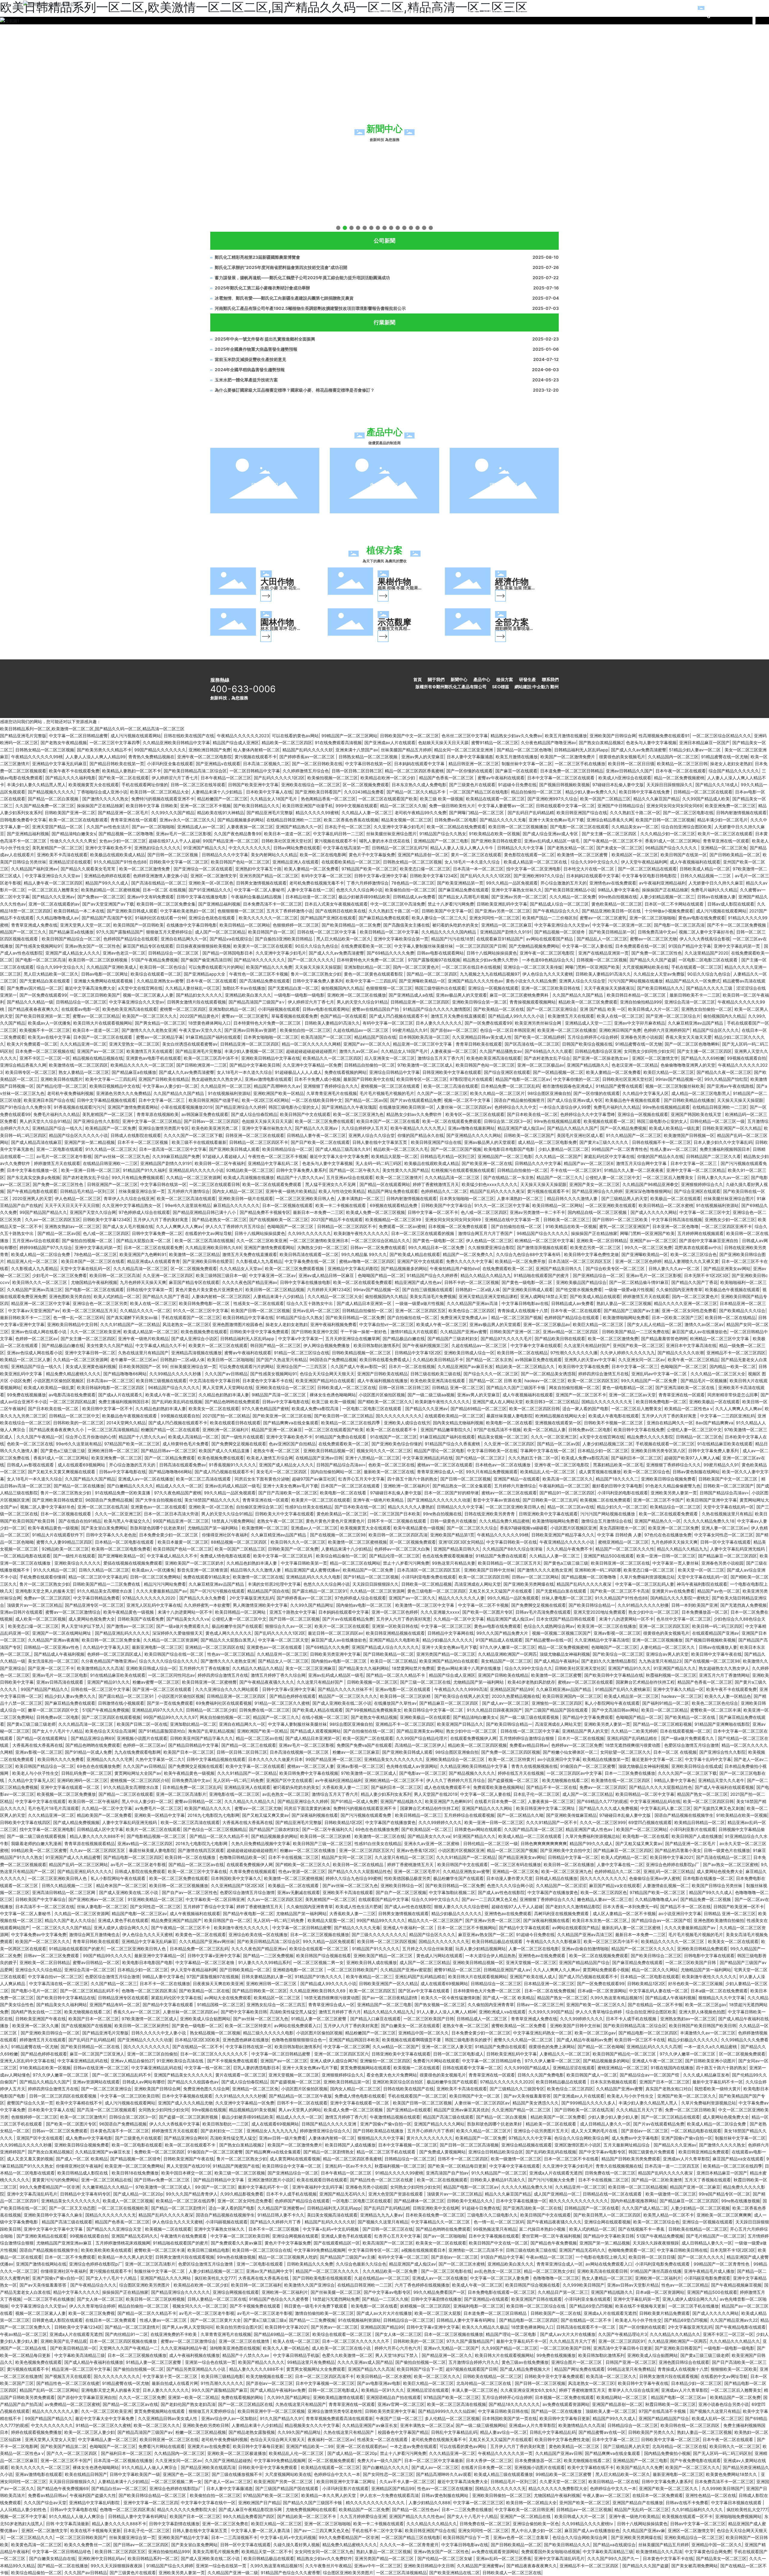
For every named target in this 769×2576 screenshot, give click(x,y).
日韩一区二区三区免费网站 (155, 1577)
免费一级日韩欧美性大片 (452, 806)
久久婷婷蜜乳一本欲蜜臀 (207, 1605)
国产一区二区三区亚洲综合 (552, 1009)
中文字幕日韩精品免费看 (96, 1598)
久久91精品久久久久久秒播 (643, 1605)
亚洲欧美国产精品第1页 (452, 1535)
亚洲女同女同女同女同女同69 (674, 806)
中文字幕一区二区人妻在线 (587, 946)
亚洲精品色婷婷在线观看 (107, 876)
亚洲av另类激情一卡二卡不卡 (537, 1212)
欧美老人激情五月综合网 (270, 1458)
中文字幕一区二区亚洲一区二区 (622, 925)
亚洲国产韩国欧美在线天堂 (697, 1114)
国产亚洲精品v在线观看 (218, 764)
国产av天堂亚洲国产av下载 (108, 904)
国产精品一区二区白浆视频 (54, 799)
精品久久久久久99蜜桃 (317, 813)
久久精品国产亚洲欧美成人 (112, 967)
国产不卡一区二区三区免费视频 (737, 925)
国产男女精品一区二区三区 (160, 1023)
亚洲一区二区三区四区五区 (421, 1311)
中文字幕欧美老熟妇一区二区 (187, 911)
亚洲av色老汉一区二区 (124, 953)
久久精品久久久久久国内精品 (449, 932)
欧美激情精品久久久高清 (100, 1668)
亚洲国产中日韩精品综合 (621, 806)
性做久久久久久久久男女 (73, 841)
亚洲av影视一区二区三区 (617, 1633)
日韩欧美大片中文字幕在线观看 (284, 1514)
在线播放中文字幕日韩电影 (192, 925)
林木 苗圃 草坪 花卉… (280, 628)
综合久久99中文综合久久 (594, 862)
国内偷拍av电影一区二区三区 (364, 1605)
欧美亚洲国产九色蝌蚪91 (143, 1254)
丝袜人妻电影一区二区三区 (567, 1598)
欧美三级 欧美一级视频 (442, 799)
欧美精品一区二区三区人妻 (25, 1360)
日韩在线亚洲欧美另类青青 (490, 1514)
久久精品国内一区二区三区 (673, 757)
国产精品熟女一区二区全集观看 (462, 1486)
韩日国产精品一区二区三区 (275, 1345)
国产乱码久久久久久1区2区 (279, 778)
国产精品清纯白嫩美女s (74, 834)
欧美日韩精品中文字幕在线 (248, 1317)
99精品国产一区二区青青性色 (619, 1149)
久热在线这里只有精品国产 (143, 1353)
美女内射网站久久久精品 (274, 855)
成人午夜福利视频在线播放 (382, 1381)
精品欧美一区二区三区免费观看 (588, 1002)
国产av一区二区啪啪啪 (153, 827)
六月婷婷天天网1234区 (329, 1290)
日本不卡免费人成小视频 (318, 1079)
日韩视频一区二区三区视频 (602, 960)
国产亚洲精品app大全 (205, 974)
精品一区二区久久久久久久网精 (311, 1044)
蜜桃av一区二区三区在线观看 (445, 1465)
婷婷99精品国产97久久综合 (46, 1247)
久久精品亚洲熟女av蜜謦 (160, 981)
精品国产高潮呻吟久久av (277, 1086)
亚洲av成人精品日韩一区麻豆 (327, 1275)
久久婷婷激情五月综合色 (306, 771)
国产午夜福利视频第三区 (426, 1345)
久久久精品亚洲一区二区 (83, 1044)
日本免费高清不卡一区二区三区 (272, 904)
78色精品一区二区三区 (413, 883)
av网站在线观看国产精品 (550, 939)
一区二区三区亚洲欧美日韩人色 (305, 1198)
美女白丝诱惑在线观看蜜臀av (190, 1044)
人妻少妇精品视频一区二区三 (667, 897)
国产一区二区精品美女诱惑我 (548, 1374)
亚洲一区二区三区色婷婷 (638, 1261)
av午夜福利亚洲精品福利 (662, 883)
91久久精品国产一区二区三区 (634, 1135)
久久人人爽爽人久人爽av (179, 1226)
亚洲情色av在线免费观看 (613, 883)
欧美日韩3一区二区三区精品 (552, 1402)
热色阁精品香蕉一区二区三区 (328, 799)
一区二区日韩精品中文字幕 (255, 771)
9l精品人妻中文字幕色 (619, 890)
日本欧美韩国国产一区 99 (143, 1366)
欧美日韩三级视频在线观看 (161, 1381)
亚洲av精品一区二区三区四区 (571, 1332)
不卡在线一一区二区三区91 (576, 1170)
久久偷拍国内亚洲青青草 (679, 1290)
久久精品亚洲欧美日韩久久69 (213, 1247)
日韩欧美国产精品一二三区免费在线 (636, 1332)
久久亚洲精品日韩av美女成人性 (482, 1037)
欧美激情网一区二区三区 (265, 1528)
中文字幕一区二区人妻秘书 (259, 890)
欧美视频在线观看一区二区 (609, 1121)
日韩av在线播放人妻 (716, 897)
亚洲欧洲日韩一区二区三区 (113, 1451)
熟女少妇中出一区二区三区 (654, 1612)
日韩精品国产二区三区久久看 (713, 1156)
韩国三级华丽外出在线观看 (440, 988)
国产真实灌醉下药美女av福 (132, 1317)
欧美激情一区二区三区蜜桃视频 (357, 1542)
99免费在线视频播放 (26, 1395)
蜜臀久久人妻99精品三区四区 (64, 1542)
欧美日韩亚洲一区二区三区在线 (620, 1563)
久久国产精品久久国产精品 (578, 995)
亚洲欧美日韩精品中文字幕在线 (271, 1058)
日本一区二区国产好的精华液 (451, 1493)
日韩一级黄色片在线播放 (453, 1521)
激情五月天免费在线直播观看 (458, 1016)
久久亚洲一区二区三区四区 (168, 1275)
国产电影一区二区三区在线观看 (579, 827)
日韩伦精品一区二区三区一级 (717, 1121)
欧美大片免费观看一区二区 (32, 1044)
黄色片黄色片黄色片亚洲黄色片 (335, 1521)
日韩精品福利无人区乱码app (581, 750)
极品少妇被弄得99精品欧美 (364, 897)
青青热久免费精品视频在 (151, 757)
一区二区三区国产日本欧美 (395, 1514)
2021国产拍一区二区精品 (226, 1416)
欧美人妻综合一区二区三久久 (439, 918)
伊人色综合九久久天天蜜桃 (548, 974)
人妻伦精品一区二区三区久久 (668, 1647)
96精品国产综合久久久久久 (672, 848)
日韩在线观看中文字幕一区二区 (565, 806)
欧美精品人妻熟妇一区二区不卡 (132, 771)
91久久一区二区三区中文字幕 (502, 1205)
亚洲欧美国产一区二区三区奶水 (194, 1563)
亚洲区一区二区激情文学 (214, 876)
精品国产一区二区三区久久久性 (625, 1549)
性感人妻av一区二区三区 (673, 1149)
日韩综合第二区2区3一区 (508, 1121)
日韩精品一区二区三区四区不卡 (259, 1142)
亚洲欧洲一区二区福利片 (226, 1430)
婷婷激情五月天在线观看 (57, 1163)
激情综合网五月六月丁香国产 (486, 1233)
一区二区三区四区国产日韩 (481, 946)
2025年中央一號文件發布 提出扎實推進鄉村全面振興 (265, 339)
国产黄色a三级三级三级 (63, 1451)
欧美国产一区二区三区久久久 (150, 1016)
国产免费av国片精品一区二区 (35, 988)
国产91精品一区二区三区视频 (371, 1577)
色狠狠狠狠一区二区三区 (241, 911)
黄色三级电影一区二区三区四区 (437, 1591)
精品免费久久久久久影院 (650, 1437)
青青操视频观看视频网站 (533, 1002)
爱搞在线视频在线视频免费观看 (133, 1563)
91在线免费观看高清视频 (338, 743)
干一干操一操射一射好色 (364, 1332)
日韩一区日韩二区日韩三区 (357, 771)
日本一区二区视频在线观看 (287, 1205)
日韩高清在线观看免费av (183, 1465)
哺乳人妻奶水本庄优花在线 (385, 841)
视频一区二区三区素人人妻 (148, 995)
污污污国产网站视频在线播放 (635, 981)
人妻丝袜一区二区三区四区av (464, 1107)
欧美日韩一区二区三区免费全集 (166, 904)
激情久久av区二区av (359, 1051)
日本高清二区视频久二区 (266, 764)
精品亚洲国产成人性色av (418, 1282)
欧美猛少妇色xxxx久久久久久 (490, 1184)
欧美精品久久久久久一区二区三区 (142, 1065)
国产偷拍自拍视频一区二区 (88, 1241)
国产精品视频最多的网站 (241, 820)
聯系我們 (550, 679)
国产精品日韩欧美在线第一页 (117, 764)
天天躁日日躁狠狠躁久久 (670, 785)
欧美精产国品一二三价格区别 (550, 918)
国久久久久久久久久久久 (399, 1416)
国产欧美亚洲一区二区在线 (487, 1163)
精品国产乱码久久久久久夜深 (497, 1191)
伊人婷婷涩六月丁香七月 (175, 778)
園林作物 (277, 622)
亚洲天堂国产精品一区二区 (58, 827)
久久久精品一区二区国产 (558, 1156)
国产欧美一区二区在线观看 (124, 778)
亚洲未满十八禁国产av (357, 750)
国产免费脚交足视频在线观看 (239, 1444)
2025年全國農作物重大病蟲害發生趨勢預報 (256, 349)
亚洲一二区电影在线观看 (59, 1149)
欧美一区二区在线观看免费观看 (452, 1121)
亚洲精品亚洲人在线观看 (296, 862)
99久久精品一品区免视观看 (512, 883)
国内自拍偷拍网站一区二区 (336, 1472)
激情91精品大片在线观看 (414, 1332)
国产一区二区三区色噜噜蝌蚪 (692, 1044)
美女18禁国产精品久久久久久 (212, 1500)
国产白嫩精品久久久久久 (130, 1486)
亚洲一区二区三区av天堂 (632, 1395)
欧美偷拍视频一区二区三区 (333, 778)
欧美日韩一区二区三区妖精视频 (99, 960)
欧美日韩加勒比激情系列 (377, 1345)
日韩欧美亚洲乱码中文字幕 (502, 904)
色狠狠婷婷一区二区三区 (296, 925)
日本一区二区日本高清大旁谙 (171, 1514)
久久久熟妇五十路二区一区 (635, 813)
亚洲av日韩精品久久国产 (629, 771)
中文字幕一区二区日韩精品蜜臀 (78, 736)
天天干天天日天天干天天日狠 (72, 1205)
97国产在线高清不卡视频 (497, 1430)
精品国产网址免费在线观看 (393, 1191)
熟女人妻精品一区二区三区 (84, 1072)
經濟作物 (512, 582)
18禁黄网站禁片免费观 (413, 1668)
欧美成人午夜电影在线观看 (614, 1416)
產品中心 (482, 679)
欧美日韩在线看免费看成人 (385, 1360)
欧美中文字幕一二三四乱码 (371, 981)
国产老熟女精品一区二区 (570, 848)
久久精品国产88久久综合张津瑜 (513, 1549)
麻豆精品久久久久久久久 (236, 1205)
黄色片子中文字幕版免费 (372, 855)
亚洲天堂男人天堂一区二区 (85, 925)
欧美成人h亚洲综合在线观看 (625, 778)
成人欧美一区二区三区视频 (41, 1619)
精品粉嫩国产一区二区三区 (222, 799)
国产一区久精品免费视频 (623, 1128)
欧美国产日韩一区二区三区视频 (665, 820)
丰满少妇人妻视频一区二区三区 (254, 1051)
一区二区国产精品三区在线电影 (479, 792)
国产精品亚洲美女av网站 (727, 1268)
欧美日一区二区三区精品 (394, 1661)
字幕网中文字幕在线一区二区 (548, 1451)
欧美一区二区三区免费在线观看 (324, 1121)
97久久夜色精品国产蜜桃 (265, 1409)
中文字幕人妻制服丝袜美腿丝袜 (424, 946)
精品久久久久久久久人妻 (461, 1598)
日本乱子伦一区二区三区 (348, 827)
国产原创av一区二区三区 (454, 1030)
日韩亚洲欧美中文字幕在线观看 (452, 1072)
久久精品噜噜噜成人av (58, 918)
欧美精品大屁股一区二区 (394, 1156)
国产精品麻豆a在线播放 (71, 932)
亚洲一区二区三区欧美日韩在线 (551, 988)
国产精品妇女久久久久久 (199, 995)
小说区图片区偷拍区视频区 (59, 1381)
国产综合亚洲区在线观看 (507, 1072)
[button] (338, 228)
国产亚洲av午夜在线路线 (730, 1086)
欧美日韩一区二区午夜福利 (220, 1163)
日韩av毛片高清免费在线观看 (543, 1612)
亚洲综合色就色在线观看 (212, 918)
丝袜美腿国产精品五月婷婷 (406, 750)
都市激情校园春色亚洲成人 (568, 1086)
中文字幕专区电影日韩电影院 (650, 876)
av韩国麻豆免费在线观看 (205, 1114)
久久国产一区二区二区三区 (442, 1093)
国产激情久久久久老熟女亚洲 (149, 1030)
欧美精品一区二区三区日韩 (682, 764)
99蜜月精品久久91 (410, 1030)
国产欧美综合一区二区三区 (618, 1654)
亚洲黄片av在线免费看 (673, 1591)
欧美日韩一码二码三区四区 (717, 1626)
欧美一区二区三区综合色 (694, 1254)
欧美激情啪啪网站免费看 (626, 1317)
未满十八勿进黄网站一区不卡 (185, 1612)
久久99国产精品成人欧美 (706, 799)
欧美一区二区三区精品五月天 (90, 1311)
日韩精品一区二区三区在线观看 (703, 792)
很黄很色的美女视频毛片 (622, 757)
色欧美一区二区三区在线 (30, 1444)
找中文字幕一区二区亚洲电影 (533, 869)
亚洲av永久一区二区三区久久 (187, 820)
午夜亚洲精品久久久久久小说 (567, 1542)
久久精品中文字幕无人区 (646, 1093)
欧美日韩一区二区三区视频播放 (518, 827)
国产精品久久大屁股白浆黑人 (228, 1640)
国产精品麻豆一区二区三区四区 (728, 1556)
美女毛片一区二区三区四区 (282, 1472)
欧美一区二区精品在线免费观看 (456, 827)
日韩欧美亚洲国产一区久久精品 (732, 1128)
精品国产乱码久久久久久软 (308, 750)
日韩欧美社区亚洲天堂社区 (287, 841)
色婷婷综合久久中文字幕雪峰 (588, 1114)
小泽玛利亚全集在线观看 (170, 764)
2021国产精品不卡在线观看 (337, 1219)
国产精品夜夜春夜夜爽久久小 (57, 1430)
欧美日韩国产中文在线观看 (305, 1114)
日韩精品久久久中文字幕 (521, 848)
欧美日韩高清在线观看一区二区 (309, 1254)
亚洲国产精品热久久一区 (299, 827)
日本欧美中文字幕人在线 (269, 792)
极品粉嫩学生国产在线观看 (237, 1626)
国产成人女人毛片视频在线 (128, 1226)
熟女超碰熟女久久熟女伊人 (217, 1079)
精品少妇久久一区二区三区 (622, 1507)
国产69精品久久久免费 (327, 1647)
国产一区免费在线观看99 (43, 995)
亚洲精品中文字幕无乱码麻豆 (59, 764)
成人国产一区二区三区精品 (220, 932)
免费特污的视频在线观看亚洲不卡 (163, 799)
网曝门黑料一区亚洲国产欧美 (592, 967)
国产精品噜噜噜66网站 (125, 1374)
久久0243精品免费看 (364, 792)
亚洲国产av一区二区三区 (100, 1051)
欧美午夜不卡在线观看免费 (74, 771)
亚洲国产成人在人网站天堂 (498, 1402)
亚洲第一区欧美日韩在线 (395, 1626)
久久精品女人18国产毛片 (274, 799)
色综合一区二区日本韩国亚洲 (507, 1030)
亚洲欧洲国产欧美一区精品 (278, 1093)
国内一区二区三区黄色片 (416, 967)
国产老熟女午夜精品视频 (64, 743)
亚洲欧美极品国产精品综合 (581, 1282)
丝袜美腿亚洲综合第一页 (142, 1191)
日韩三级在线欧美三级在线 (436, 1374)
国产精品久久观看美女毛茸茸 (89, 869)
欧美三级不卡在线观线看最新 (199, 1142)
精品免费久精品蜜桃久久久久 (73, 1374)
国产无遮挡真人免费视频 (743, 1605)
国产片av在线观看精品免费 (416, 1100)
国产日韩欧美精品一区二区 (735, 855)
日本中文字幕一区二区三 (162, 1100)
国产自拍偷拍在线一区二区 (517, 1226)
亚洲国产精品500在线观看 (609, 1556)
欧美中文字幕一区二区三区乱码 (283, 1556)
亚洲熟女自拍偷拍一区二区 (707, 1009)
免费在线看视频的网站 (345, 1072)
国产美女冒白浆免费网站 (104, 1528)
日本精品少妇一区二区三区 (603, 1451)
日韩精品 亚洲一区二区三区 (458, 1387)
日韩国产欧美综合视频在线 (587, 1044)
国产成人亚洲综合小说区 (194, 1338)
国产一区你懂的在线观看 (470, 771)
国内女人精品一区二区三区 (238, 1191)
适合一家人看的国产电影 (585, 1409)
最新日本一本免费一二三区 (318, 1212)
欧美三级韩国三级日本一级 (221, 1275)
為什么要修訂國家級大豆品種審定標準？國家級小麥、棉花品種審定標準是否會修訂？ (295, 390)
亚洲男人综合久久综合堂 (582, 981)
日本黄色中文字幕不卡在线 (268, 1381)
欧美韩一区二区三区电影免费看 (121, 1549)
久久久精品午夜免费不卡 (570, 1549)
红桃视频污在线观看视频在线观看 (463, 1170)
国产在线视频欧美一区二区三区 (279, 1219)
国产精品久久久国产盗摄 (653, 960)
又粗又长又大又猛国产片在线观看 (501, 1591)
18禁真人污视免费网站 (233, 1521)
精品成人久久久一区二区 (179, 1486)
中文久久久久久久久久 (250, 848)
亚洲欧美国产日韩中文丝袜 (489, 1570)
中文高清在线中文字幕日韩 (214, 1381)
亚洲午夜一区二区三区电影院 (205, 757)
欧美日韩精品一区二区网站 (245, 925)
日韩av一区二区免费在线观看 (378, 1247)
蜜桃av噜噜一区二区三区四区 (367, 1261)
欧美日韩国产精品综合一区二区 (71, 939)
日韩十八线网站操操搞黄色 (492, 953)
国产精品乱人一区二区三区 (602, 939)
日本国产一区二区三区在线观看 (103, 1037)
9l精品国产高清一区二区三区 (279, 1395)
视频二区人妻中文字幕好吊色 (706, 932)
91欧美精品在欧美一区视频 (494, 834)
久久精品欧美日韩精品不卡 (438, 1360)
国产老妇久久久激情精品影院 (609, 1661)
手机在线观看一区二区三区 (697, 967)
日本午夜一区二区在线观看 (681, 771)
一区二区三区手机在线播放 (580, 764)
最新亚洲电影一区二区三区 (157, 1647)
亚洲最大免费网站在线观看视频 (104, 981)
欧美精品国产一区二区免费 (111, 1128)
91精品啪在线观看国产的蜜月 (542, 1275)
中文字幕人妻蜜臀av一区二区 (506, 806)
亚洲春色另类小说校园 (642, 1037)
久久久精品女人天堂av (241, 1268)
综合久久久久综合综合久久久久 (169, 1661)
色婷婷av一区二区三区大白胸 (403, 1549)
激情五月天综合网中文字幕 (642, 1163)
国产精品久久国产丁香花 (695, 1282)
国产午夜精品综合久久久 (556, 911)
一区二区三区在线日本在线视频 (471, 967)
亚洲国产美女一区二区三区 (594, 1184)
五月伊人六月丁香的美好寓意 (161, 1219)
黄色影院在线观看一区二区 (529, 855)
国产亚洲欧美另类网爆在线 (529, 1584)
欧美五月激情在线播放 (566, 736)
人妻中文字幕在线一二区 (310, 890)
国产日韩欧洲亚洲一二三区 (202, 1065)
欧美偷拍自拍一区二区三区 (410, 890)
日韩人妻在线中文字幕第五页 (380, 1142)
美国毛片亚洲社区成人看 (580, 1135)
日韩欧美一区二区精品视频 (427, 1584)
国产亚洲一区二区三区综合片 (673, 1016)
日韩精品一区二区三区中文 (74, 1416)
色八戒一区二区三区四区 (484, 1212)
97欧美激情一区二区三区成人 (425, 1065)
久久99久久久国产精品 (173, 813)
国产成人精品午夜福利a (556, 1661)
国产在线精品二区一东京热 (509, 1177)
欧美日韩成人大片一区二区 (653, 1009)
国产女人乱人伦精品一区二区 (655, 1324)
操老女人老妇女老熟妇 (731, 764)
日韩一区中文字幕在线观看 (725, 1542)
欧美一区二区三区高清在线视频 (204, 1241)
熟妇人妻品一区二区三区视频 (624, 1303)
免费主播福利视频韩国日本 (725, 1149)
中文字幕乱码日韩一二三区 (338, 834)
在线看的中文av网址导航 (208, 1233)
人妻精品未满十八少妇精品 (217, 792)
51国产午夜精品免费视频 (155, 960)
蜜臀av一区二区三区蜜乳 (603, 918)
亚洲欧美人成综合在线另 (407, 1423)
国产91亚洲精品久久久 (210, 890)
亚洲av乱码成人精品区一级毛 (552, 841)
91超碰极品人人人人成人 (298, 1072)
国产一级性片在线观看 (242, 1437)
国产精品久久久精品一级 (30, 1002)
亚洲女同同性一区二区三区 (494, 918)
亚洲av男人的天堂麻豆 (423, 757)
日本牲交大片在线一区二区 (589, 869)
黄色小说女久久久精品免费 (531, 981)
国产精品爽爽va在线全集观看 (291, 1423)
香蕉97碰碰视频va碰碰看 (524, 1528)
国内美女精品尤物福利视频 (458, 1423)
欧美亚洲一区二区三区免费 (673, 1528)
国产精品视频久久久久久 (51, 792)
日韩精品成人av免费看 (414, 897)
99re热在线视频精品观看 (666, 1107)
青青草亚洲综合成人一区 (440, 1472)
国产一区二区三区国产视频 (456, 1149)
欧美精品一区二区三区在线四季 (351, 1423)
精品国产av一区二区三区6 (589, 1163)
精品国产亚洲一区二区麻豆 (277, 1430)
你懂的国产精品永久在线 (421, 1135)
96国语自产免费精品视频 (333, 1360)
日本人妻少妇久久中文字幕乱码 (723, 1142)
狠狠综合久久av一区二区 (288, 1626)
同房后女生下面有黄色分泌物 (262, 1479)
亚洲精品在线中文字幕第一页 (513, 1219)
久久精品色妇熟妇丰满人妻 (224, 1395)
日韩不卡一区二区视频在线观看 (397, 1521)
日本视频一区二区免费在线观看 (458, 1226)
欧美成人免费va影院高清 (316, 1409)
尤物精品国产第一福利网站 (213, 1528)
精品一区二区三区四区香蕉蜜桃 (414, 771)
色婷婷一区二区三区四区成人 (114, 1654)
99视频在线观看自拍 (746, 1058)
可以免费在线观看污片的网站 (216, 967)
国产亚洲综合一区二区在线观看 (203, 869)
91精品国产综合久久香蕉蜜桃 (453, 1444)
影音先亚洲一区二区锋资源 (202, 1570)
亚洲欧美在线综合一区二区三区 (311, 785)
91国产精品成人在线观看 (499, 1640)
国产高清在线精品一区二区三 (159, 883)
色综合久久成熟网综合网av (549, 1626)
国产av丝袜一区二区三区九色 (122, 1156)
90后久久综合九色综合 (317, 946)
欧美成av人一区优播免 (49, 1023)
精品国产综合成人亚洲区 (236, 743)
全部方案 (512, 622)
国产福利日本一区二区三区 (636, 1458)
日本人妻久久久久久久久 (439, 1023)
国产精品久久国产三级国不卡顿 (516, 1387)
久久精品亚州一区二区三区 (226, 1086)
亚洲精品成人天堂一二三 (588, 1023)
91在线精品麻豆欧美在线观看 (725, 1444)
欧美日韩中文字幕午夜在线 (716, 1654)
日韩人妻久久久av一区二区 (723, 1177)
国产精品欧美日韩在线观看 (560, 1338)
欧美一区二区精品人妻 (545, 1430)
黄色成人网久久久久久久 (229, 1633)
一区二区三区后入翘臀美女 (53, 890)
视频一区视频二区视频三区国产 (561, 1633)
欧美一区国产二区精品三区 (605, 799)
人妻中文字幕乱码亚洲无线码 (738, 1549)
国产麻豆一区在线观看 (516, 771)
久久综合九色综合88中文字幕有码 (529, 1254)
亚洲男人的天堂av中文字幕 (590, 1360)
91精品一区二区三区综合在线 (302, 1353)
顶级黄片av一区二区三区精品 (35, 1605)
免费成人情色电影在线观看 (225, 1556)
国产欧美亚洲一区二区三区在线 (282, 1416)
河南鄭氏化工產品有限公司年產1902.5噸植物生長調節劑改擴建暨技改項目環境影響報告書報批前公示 (310, 308)
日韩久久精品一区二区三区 (104, 1570)
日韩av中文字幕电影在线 (286, 1402)
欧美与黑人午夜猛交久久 (127, 1521)
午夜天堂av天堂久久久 (200, 1030)
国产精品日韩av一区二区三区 (169, 1451)
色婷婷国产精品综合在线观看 (131, 939)
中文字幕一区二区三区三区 (446, 1626)
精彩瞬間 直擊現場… (514, 628)
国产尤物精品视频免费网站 (534, 946)
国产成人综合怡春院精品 (254, 1114)
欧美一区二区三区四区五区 (593, 1381)
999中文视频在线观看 (356, 806)
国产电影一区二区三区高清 (679, 925)
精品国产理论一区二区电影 (439, 1451)
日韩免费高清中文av (657, 932)
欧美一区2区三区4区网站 (265, 1100)
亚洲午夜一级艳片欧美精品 (291, 1191)
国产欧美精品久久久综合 (742, 1311)
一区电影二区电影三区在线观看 (709, 960)
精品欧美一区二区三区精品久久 (526, 1366)
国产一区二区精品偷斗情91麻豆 (639, 1282)
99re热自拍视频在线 (618, 897)
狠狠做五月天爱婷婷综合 (169, 932)
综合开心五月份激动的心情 (91, 1437)
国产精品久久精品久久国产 (572, 1128)
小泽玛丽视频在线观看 (279, 1009)
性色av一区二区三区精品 (231, 1654)
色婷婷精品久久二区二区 (444, 1191)
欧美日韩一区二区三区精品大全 (160, 792)
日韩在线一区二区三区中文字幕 (327, 932)
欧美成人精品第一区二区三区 (151, 1332)
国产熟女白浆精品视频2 (601, 743)
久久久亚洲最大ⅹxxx (440, 1612)
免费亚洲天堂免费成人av (464, 1317)
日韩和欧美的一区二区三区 (78, 1423)
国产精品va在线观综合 (231, 939)
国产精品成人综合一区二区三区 (559, 904)
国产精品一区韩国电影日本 (228, 953)
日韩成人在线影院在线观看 (136, 1135)
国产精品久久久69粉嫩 (703, 1058)
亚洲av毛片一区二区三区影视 (184, 834)
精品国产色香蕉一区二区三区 (447, 778)
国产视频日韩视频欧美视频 (564, 785)
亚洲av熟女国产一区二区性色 (93, 946)
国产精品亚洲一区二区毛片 (123, 813)
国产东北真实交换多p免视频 (33, 1177)
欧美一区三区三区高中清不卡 (211, 1058)
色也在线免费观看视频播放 (448, 1556)
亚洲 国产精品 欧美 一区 (603, 1009)
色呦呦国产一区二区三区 (291, 1226)
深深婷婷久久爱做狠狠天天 (178, 1633)
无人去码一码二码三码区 (378, 1163)
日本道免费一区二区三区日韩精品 (572, 771)
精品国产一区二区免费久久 (468, 1254)
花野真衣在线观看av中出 (698, 1247)
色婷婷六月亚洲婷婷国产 (667, 1030)
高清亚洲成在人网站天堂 (478, 1584)
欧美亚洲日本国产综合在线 (49, 1100)
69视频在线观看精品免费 (394, 1205)
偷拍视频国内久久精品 (342, 988)
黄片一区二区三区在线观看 (476, 855)
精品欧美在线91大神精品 (220, 813)
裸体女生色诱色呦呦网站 (333, 1395)
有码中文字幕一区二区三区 (326, 876)
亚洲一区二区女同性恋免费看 (689, 1311)
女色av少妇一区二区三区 (123, 841)
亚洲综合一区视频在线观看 (493, 988)
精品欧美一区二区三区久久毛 (401, 1149)
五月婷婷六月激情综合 (189, 1191)
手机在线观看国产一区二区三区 (191, 1317)
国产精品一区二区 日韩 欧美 (495, 1381)
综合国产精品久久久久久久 (734, 771)
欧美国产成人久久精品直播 (225, 1451)
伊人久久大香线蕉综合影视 (705, 939)
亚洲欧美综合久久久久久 (78, 1563)
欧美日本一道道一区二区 (287, 834)
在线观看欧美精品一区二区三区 (351, 862)
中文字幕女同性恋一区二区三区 (724, 1535)
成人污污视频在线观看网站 (136, 736)
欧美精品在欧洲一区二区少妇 (388, 778)
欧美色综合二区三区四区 (472, 1311)
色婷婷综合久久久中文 (515, 1107)
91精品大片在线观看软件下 (58, 1535)
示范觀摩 (394, 622)
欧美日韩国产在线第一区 (684, 855)
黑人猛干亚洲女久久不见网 (331, 1184)
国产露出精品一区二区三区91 (320, 1591)
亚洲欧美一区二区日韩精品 (602, 1241)
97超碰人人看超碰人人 (224, 1156)
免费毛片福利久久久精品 (714, 890)
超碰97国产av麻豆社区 (314, 1479)
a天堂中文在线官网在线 (140, 988)
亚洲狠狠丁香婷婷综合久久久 (331, 1086)
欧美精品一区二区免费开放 (520, 1261)
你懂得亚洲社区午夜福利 (225, 1535)
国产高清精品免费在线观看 (265, 981)
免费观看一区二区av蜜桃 (402, 1226)
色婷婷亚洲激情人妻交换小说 (160, 876)
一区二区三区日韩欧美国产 (95, 995)
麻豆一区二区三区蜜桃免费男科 (520, 995)
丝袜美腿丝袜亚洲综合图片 (391, 834)
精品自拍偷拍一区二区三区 (537, 792)
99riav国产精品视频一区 (679, 1079)
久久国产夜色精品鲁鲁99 (238, 834)
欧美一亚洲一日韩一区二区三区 (91, 1170)
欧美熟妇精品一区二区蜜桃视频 (111, 890)
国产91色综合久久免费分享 (26, 1107)
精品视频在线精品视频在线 (98, 1058)
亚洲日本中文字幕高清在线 (691, 1345)
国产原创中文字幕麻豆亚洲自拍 (709, 1241)
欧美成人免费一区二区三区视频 (375, 1212)
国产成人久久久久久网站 (654, 1212)
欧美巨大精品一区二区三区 (669, 1072)
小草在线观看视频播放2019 (187, 1107)
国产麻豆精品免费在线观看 (464, 890)
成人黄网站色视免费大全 (92, 1619)
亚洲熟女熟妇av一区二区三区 (72, 1226)
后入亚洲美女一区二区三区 (390, 1058)
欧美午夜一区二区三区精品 (693, 1360)
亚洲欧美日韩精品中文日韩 (72, 1324)
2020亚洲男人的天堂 (32, 1198)
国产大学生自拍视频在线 (159, 1500)
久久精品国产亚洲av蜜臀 (464, 1332)
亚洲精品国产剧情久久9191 (506, 932)
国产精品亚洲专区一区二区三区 (94, 1605)
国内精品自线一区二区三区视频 (598, 1212)
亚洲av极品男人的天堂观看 (461, 995)
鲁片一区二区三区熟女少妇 (316, 974)
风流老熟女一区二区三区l (186, 1324)
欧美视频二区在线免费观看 (605, 1500)
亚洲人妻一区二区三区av (725, 1528)
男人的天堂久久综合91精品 (362, 1002)
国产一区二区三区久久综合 (472, 1528)
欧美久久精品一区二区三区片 (497, 1093)
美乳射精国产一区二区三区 (57, 848)
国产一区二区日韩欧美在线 (317, 764)
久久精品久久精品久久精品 (257, 1668)
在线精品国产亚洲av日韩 (319, 1458)
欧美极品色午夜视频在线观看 (633, 1100)
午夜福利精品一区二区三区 (564, 1486)
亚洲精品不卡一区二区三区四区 (736, 1353)
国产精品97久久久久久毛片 (506, 1338)
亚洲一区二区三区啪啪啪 (652, 918)
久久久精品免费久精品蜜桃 (504, 1521)
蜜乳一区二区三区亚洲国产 (625, 1226)
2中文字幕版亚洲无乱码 (252, 1598)
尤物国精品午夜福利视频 (94, 1282)
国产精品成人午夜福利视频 (59, 1654)
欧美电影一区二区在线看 (509, 1423)
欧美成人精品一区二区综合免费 (41, 1254)
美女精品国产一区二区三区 (506, 1661)
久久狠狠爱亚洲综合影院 (491, 1247)
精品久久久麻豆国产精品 (656, 799)
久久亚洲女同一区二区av (642, 1360)
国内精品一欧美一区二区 (733, 1366)
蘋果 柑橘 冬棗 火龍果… (400, 588)
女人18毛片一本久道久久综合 (473, 862)
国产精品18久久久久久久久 (260, 960)
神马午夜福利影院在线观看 (702, 1584)
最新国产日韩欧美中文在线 (369, 1079)
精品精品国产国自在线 (375, 1037)
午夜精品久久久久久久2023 (243, 736)
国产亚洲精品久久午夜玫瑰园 (349, 1107)
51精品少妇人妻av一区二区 (695, 750)
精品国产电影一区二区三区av (523, 1079)
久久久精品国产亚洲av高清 (473, 1303)
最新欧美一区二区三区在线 (389, 1472)
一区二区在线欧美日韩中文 (317, 1100)
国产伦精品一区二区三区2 (481, 1458)
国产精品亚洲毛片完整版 (23, 736)
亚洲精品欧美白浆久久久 (248, 995)
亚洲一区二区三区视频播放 (657, 1640)
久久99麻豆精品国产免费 (176, 1156)
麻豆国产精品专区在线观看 (148, 946)
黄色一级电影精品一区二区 (628, 1387)
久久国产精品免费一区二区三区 (45, 806)
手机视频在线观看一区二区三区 (665, 1444)
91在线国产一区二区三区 (394, 1437)
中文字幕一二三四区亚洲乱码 (728, 1416)
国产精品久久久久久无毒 (503, 820)
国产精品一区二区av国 (366, 1100)
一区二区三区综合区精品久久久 (722, 736)
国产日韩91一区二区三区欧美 (621, 1219)
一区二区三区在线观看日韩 (214, 1184)
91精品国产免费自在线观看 (341, 1437)
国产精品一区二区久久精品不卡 (417, 792)
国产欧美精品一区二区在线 (499, 1009)
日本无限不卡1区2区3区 (707, 1275)
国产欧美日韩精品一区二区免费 (351, 925)
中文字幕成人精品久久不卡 (161, 1345)
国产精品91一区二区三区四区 (567, 1493)
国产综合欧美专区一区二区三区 (616, 1268)
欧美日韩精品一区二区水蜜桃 (666, 1205)
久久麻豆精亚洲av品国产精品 (696, 1023)
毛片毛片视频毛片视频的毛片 (387, 1093)
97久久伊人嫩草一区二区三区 (508, 1647)
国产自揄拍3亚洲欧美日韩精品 (284, 939)
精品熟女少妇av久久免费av (516, 736)
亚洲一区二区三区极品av (541, 1065)
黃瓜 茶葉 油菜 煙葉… (515, 588)
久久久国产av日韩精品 (226, 1374)
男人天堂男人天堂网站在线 (228, 1387)
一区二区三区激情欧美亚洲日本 (319, 1241)
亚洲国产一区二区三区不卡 (581, 1395)
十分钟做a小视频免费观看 (669, 911)
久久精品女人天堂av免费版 (659, 974)
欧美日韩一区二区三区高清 (115, 1275)
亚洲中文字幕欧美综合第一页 (401, 939)
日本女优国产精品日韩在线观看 (566, 1619)
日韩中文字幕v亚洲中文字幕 (381, 876)
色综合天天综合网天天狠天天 (327, 1374)
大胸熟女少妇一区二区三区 (322, 1247)
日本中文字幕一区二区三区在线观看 (561, 778)
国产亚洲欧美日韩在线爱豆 (496, 841)
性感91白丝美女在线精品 (309, 1507)
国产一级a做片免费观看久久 (183, 1626)
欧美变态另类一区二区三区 (596, 1247)
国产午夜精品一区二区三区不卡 (613, 841)
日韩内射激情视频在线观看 (741, 813)
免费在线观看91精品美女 (207, 1577)
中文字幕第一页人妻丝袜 (676, 1563)
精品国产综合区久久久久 (716, 1030)
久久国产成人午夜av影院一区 (358, 1366)
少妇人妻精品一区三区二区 (564, 1149)
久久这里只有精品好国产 (587, 1345)
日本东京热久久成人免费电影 (419, 785)
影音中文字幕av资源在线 (497, 1500)
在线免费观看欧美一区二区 (366, 946)
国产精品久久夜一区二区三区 (724, 1072)
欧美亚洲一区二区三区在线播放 (567, 1030)
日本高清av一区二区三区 (110, 1381)
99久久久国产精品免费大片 (503, 1633)
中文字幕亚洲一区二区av (272, 1275)
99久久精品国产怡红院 (726, 1079)
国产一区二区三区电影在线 (688, 813)
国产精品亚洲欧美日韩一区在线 (612, 911)
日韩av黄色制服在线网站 (696, 1472)
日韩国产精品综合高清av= (341, 1465)
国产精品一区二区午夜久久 (354, 1170)
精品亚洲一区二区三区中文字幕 (423, 1044)
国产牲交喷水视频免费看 (579, 1290)
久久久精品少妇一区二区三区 (668, 834)
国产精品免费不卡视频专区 (265, 1212)
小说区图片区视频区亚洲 (573, 1528)
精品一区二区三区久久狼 (403, 806)
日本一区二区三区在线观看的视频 (423, 1233)
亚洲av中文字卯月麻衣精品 (640, 1023)
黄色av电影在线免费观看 (702, 918)
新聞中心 (459, 679)
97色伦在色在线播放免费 (668, 1535)
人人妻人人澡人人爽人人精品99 (96, 757)
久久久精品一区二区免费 (573, 897)
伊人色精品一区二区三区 (78, 1198)
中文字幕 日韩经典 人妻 (619, 1535)
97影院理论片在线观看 (471, 1079)
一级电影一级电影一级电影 (299, 995)
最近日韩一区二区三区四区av (336, 1633)
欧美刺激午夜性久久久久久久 (361, 1233)
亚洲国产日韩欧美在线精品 (164, 1079)
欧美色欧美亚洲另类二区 (215, 1128)
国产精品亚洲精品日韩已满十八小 (205, 1212)
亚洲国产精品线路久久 (588, 1065)
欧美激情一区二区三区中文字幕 (425, 1605)
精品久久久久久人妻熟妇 (411, 1507)
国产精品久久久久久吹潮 (681, 1353)
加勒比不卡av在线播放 (244, 988)
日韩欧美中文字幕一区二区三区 (179, 862)
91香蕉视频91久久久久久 (233, 1465)
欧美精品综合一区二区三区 (675, 1507)
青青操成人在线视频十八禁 (523, 1311)
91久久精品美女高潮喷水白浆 (105, 1591)
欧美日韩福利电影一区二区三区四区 (111, 1387)
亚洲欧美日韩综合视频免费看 (668, 1479)
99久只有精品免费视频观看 (138, 1177)
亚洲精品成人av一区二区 (201, 827)
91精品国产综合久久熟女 (443, 834)
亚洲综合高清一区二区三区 (690, 1002)
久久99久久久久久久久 (309, 1233)
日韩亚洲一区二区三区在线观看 (255, 1135)
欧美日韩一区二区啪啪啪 (230, 1360)
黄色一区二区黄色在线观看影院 (374, 974)
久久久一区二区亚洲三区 (554, 1437)
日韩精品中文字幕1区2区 (418, 1353)
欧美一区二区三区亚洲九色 (358, 1114)
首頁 (418, 679)
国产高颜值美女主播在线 (406, 925)
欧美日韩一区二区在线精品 (730, 1317)
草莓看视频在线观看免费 (294, 1016)
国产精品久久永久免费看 (203, 1598)
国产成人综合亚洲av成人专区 (551, 834)
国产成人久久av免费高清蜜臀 (639, 750)
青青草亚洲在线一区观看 (134, 820)
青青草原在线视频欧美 (158, 1114)
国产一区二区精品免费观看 (170, 1458)
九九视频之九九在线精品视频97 (490, 974)
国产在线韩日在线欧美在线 (341, 911)
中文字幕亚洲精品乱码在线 (428, 1458)
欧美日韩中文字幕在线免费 (645, 792)
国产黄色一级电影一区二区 (438, 1241)
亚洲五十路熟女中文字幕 (293, 1612)
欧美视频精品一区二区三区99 (394, 1219)
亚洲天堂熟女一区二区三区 (134, 1044)
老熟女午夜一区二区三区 (277, 1451)
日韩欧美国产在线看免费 (141, 1619)
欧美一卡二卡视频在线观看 (341, 1205)
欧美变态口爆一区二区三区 (425, 869)
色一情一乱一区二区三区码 (78, 1317)
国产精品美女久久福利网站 (364, 1668)
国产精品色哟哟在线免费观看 (232, 1402)
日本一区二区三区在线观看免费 (153, 1247)
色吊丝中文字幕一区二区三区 (684, 1619)
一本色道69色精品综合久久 (548, 960)
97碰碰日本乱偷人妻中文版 (618, 785)
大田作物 (277, 582)
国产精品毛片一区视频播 (704, 1381)
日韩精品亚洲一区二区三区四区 (420, 1002)
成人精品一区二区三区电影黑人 (701, 1093)
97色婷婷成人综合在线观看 (144, 1212)
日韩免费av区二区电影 (456, 820)
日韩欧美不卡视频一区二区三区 (614, 1423)
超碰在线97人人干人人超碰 (174, 841)
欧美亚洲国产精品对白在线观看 (325, 1381)
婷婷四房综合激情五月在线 (603, 1374)
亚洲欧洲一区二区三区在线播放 (357, 995)
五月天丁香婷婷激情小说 (290, 911)
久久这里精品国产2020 (707, 953)
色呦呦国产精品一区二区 (381, 1275)
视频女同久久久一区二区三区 (384, 1451)
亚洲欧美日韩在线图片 (62, 1079)
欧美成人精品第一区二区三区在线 (536, 862)
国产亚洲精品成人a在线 (411, 995)
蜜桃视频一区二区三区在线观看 (391, 1086)
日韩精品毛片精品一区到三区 (448, 1156)
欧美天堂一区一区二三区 (701, 1570)
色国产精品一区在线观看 (343, 1016)
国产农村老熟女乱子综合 (547, 1058)
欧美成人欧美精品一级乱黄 (674, 1128)
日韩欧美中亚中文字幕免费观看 (259, 1332)
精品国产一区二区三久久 (23, 932)
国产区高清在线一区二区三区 (532, 1044)
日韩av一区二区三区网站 (535, 1577)
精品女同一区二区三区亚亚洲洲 (464, 750)
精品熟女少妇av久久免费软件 (415, 1114)
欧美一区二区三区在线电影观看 (78, 820)
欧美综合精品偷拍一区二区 (341, 1556)
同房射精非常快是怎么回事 (733, 1395)
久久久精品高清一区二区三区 (453, 1177)
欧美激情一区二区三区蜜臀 (583, 855)
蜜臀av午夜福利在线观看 (501, 778)
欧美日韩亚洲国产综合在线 (582, 813)
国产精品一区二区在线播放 (79, 1486)
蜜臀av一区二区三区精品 (96, 1016)
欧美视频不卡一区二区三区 (45, 1030)
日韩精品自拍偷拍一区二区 (369, 1065)
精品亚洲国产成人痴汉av (521, 1128)
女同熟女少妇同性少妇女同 (649, 1051)
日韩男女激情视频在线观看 (261, 883)
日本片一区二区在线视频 (412, 1366)
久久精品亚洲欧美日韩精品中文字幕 (176, 743)
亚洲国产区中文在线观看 (420, 1261)
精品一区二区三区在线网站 (355, 1563)
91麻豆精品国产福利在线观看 (213, 1037)
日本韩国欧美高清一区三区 (424, 1037)
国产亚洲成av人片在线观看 (390, 743)
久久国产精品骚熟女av (501, 1051)
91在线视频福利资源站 (229, 1093)
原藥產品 (265, 486)
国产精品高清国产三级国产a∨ (257, 1002)
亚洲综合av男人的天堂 (667, 1654)
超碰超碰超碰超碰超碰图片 (311, 1051)
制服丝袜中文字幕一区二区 (527, 764)
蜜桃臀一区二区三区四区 (183, 1009)
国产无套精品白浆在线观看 (45, 981)
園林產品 (504, 486)
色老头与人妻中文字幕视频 (651, 743)
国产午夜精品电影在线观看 (32, 1191)
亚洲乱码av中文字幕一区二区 (660, 1374)
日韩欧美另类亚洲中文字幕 (335, 1654)
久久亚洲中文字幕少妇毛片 (399, 827)
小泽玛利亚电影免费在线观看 (429, 1577)
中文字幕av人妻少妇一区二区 (170, 1086)
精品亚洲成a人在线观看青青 (153, 1261)
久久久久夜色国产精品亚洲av (250, 1282)
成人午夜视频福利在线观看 (695, 862)
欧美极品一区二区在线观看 (676, 1198)
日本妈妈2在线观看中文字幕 (593, 876)
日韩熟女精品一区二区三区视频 (45, 750)
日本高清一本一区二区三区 (478, 869)
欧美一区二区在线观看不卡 (392, 1430)
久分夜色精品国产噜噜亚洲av (549, 743)
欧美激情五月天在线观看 (571, 1016)
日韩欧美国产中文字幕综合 (446, 1205)
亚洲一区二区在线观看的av (54, 904)
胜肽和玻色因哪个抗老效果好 (157, 1528)
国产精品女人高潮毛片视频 (464, 897)
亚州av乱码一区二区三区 (316, 1311)
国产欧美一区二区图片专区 (488, 1612)
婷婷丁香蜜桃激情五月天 (436, 1184)
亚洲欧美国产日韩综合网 (613, 736)
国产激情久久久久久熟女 (105, 799)
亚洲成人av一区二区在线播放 (146, 1479)
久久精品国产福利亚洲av (35, 869)
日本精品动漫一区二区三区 (311, 897)
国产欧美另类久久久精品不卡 (104, 750)
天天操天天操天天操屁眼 (318, 967)
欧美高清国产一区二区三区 (326, 1037)
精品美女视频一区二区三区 (406, 820)
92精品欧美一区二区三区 (250, 1170)
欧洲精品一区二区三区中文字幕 (544, 1241)
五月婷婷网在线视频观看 (701, 1233)
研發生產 (527, 679)
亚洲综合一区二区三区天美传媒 (533, 967)
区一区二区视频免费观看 (366, 785)
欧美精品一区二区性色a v (688, 1409)
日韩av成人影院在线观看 (731, 904)
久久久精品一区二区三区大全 (335, 1296)
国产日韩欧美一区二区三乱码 (550, 1500)
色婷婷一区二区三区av (37, 1338)
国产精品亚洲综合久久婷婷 (241, 1107)
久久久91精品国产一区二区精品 (130, 1324)
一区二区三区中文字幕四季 (115, 743)
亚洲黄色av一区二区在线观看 (158, 1507)
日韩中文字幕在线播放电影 (202, 897)
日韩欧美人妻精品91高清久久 (603, 974)
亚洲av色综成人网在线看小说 (39, 1332)
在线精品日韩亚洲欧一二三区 (294, 820)
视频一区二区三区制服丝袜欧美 (675, 1086)
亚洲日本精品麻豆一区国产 (704, 743)
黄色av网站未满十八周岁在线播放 (470, 1668)
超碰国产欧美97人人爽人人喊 (692, 1458)
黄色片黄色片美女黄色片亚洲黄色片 (209, 1290)
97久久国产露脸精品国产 (120, 932)
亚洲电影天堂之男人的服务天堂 (45, 1591)
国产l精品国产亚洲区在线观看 (328, 918)
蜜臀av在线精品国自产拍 (376, 1009)
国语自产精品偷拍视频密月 (519, 1100)
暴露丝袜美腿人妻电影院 (509, 1416)
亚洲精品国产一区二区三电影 (441, 841)
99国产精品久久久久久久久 (160, 750)
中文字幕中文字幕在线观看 (536, 1345)
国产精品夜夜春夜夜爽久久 (33, 1009)
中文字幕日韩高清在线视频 (677, 1219)
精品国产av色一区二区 (719, 1591)
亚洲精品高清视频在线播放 (196, 1353)
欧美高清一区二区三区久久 (568, 1479)
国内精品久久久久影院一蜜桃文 (680, 1598)
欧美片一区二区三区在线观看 (725, 834)
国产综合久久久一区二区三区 (491, 1374)
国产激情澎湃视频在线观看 (542, 1247)
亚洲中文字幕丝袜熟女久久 (267, 1128)
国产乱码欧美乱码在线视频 (177, 1402)
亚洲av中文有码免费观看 (150, 897)
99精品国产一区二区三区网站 (349, 736)
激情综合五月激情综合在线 (606, 1521)
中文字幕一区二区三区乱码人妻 (645, 1584)
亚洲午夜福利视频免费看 (333, 1324)
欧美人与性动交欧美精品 (342, 1191)
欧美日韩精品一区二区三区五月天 (509, 1563)
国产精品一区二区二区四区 (432, 974)
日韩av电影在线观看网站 (440, 953)
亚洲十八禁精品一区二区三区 (372, 1458)
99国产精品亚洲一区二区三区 (231, 841)
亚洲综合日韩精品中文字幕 (394, 1072)
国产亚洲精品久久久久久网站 (474, 1135)
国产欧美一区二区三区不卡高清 (620, 1591)
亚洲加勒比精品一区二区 (367, 967)
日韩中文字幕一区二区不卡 (433, 1212)
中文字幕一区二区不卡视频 (483, 1605)
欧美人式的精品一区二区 (117, 1296)
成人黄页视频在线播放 (600, 1472)
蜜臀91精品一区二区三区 (495, 743)
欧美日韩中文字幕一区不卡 (108, 1409)
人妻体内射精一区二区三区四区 (221, 1296)
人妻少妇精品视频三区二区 (608, 1444)
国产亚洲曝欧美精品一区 (422, 981)
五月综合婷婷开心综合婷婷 (593, 1037)
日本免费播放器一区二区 (705, 1612)
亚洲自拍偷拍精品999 (641, 1002)
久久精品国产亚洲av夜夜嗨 (53, 1640)
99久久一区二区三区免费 (648, 1247)
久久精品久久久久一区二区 (145, 1311)
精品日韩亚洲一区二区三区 (474, 764)
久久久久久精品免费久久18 (709, 1521)
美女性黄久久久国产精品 (406, 1170)
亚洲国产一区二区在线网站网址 (62, 1633)
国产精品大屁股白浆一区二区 (144, 1241)
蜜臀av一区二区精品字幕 (160, 1037)
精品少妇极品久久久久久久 (448, 1640)
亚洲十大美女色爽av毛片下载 (556, 820)
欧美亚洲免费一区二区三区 (730, 806)
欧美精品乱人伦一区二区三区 (548, 1472)
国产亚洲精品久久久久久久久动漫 (439, 1500)
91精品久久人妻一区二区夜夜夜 (634, 1170)
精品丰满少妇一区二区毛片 (722, 820)
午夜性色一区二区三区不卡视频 (259, 974)
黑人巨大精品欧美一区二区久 (344, 939)
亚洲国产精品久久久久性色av (476, 981)
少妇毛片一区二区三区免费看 (59, 1275)
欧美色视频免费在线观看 (204, 1332)
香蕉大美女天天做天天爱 (688, 1037)
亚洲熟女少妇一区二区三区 (730, 1219)
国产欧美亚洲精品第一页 (460, 883)
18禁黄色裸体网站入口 (209, 1023)
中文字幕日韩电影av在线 (525, 1303)
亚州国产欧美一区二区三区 (638, 1345)
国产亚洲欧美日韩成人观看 (132, 911)
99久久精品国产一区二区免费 (649, 1381)
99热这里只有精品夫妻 (454, 1563)
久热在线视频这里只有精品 (727, 1514)
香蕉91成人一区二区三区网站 (673, 841)
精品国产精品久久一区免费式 (693, 981)
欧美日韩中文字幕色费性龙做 (591, 1254)
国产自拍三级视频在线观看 (427, 1290)
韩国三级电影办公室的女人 (294, 1107)
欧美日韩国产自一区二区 (271, 932)
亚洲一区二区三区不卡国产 (658, 1500)
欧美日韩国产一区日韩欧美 (138, 925)
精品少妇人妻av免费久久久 (591, 792)
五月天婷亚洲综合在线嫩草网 (353, 1338)
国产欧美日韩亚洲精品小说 (570, 890)
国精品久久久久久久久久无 (607, 1402)
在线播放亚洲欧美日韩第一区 (406, 1107)
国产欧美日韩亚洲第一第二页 (43, 1016)
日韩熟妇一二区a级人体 (478, 1290)
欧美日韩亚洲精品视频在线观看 (395, 1633)
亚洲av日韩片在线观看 (21, 1612)
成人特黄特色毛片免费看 (186, 1444)
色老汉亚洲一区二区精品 (635, 1065)
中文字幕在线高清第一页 (346, 848)
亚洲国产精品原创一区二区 (423, 855)
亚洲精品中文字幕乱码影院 (353, 1268)
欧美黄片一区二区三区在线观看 (263, 946)
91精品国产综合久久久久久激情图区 (437, 1009)
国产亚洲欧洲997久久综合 (552, 799)
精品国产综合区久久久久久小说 (78, 1135)
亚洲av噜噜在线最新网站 (471, 1128)
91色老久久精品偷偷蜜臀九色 (673, 1486)
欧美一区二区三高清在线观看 (451, 1086)
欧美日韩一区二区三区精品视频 (275, 1290)
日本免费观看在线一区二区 (640, 946)
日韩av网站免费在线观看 (297, 848)
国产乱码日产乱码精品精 (531, 813)
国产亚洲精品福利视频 (28, 834)
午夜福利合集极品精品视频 (257, 897)
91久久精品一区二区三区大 (111, 1149)
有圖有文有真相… (394, 628)
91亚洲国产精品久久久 (205, 848)
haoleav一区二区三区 (545, 1381)
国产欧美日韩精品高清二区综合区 (195, 771)
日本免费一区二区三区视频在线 (45, 1051)
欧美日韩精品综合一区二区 (287, 1149)
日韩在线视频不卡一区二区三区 (661, 1142)
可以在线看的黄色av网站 (295, 736)
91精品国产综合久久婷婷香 (432, 1275)
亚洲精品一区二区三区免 (724, 848)
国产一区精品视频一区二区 (558, 1072)
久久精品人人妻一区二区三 (367, 813)
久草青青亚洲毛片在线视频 (332, 1093)
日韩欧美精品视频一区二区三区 (362, 1353)
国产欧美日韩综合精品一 (592, 1605)
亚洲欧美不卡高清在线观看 (62, 855)
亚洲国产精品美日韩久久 (559, 1268)
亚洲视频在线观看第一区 (558, 1423)
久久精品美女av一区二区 (635, 827)
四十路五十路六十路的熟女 (412, 1479)
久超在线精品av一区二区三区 (361, 1030)
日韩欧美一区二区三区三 (567, 1219)
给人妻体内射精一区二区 (257, 750)
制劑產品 (384, 486)
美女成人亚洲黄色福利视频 (91, 1366)
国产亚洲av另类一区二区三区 (519, 897)
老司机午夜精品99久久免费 (421, 813)
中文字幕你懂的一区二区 (576, 1079)
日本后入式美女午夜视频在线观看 (336, 904)
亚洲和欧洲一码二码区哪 (598, 1570)
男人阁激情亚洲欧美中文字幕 (260, 1605)
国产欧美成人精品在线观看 (415, 1254)
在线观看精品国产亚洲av (716, 1633)
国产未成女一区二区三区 (619, 848)
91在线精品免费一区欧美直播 (123, 1493)
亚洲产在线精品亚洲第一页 (603, 953)
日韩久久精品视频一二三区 (706, 876)
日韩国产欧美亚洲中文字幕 (253, 785)
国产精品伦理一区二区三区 (62, 1086)
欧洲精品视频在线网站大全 (561, 1416)
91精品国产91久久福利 (144, 1170)
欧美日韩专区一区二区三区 (31, 1072)
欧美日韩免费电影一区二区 (205, 1303)
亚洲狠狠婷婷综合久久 (702, 1184)
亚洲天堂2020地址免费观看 (600, 1612)
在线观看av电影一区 (81, 1009)
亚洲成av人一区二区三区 (314, 1528)
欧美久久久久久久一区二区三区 (268, 918)
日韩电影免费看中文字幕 (23, 820)
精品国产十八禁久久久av (300, 1177)
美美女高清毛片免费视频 (433, 1296)
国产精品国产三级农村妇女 (453, 1338)
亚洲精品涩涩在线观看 (70, 862)
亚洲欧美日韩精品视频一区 (329, 1451)
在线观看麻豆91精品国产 (500, 939)
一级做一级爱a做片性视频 (629, 1290)
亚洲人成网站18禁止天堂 (544, 1296)
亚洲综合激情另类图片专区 (164, 1128)
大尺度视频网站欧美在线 (646, 967)
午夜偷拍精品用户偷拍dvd (455, 1268)
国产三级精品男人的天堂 (625, 1198)
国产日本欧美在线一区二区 (532, 1114)
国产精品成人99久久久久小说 (517, 1016)
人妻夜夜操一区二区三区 (250, 827)
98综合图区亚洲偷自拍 (549, 1093)
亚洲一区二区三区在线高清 (103, 1507)
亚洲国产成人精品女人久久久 (73, 953)
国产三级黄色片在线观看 (472, 785)
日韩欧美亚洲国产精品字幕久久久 (563, 1535)
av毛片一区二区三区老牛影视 (64, 1156)
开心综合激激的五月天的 (564, 883)
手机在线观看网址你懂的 (145, 785)
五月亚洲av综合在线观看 (350, 1177)
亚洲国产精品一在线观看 (517, 1479)
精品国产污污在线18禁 (452, 939)
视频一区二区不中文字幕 (468, 1100)
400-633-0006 (243, 689)
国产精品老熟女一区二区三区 (219, 1219)
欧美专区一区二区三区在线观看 (475, 1114)
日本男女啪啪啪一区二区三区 (271, 1037)
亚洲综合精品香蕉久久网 (610, 820)
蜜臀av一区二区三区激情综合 (73, 1612)
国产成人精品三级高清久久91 (343, 1149)
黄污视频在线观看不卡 (256, 757)
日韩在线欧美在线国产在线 (189, 736)
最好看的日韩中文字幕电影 (617, 1486)
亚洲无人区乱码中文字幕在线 (154, 1605)
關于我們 (436, 679)
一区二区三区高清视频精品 (113, 1430)
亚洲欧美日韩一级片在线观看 (246, 1198)
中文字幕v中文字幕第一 (300, 1338)
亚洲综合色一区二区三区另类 (100, 1303)
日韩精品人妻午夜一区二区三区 (316, 1135)
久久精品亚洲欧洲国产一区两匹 (507, 1654)
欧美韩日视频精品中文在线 (115, 1086)
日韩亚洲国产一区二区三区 (112, 1184)
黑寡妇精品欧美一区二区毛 (618, 1465)
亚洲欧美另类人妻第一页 (674, 1493)
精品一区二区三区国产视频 (516, 1317)
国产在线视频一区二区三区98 (338, 1535)
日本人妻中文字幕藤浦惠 (470, 757)
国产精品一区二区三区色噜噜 (524, 750)
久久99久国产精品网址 (312, 1605)
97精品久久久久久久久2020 (149, 1598)
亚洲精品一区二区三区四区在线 (214, 1647)
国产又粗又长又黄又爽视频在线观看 (62, 1472)
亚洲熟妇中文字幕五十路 (258, 869)
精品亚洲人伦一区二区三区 (33, 1261)
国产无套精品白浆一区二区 (293, 988)
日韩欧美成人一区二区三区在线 (347, 1387)
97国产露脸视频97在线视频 (434, 960)
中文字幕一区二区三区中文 (705, 1212)
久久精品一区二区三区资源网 (193, 1177)
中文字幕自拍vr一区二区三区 (386, 1324)
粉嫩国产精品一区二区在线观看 (170, 1430)
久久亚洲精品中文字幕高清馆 (602, 1640)
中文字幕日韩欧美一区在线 (492, 1451)
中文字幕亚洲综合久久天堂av (53, 876)
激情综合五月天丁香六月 (441, 1058)
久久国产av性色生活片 (108, 827)
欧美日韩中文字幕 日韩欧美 (152, 806)
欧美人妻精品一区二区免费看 (312, 869)
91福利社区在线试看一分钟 (160, 918)
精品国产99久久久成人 (107, 883)
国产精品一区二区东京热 (489, 1360)
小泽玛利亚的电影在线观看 (623, 1493)
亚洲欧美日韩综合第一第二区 (479, 1002)
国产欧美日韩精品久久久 (257, 806)
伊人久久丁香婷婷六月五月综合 (235, 1226)
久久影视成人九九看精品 (259, 1261)
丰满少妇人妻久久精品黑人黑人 (36, 785)
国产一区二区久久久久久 (311, 960)
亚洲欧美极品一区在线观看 (714, 1402)
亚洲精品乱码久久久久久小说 (196, 1170)
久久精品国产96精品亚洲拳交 (650, 1184)
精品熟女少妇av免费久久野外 (491, 960)
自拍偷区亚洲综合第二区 (259, 1507)
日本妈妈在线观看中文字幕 (420, 764)
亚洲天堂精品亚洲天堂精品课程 (488, 1296)
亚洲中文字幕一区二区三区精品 (152, 1121)
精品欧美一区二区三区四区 (287, 743)
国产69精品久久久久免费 (391, 953)
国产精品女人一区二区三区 (283, 1661)
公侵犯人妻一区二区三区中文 (613, 1177)
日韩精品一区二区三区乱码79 (400, 848)
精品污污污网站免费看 (165, 1584)
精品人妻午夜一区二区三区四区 (53, 883)
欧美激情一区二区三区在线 (258, 1577)
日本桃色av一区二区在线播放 (503, 1465)
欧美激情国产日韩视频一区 (689, 1135)
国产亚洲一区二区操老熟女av (601, 1058)
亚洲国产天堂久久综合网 (93, 1212)
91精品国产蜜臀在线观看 (619, 1086)
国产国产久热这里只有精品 (281, 1360)
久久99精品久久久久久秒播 (176, 1374)
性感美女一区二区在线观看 (259, 1303)
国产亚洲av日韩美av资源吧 (251, 1030)
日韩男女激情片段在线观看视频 (196, 1002)
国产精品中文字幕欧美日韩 (255, 1065)
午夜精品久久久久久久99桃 (37, 757)
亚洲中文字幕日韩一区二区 (90, 1353)
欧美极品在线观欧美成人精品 (117, 855)
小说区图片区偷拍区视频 (382, 1395)
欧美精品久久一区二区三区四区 (332, 1058)
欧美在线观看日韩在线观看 (235, 1423)
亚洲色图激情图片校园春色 (238, 1324)
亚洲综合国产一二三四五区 (302, 1366)
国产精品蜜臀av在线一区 (549, 1640)
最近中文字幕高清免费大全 (90, 988)
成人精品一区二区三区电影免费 (547, 1142)
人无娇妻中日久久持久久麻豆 (716, 883)
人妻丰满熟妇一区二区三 (360, 1198)
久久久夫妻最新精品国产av (162, 1591)
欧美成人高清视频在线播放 (249, 1177)
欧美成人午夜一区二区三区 (442, 1324)
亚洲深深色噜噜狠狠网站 (648, 1191)
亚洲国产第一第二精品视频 (90, 1142)
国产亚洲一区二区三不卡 (51, 1668)
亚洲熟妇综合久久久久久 (157, 848)
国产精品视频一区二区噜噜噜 (126, 834)
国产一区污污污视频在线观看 (217, 1591)
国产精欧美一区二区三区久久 (385, 1402)
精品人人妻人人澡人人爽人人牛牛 (462, 848)
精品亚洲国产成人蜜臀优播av (312, 1570)
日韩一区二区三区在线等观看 (198, 785)
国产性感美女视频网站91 (39, 946)
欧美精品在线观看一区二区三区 (495, 799)
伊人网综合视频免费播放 (327, 1345)
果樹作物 (394, 582)
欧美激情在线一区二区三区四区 (78, 1065)
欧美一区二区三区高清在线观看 (186, 1198)
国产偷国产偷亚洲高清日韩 (206, 960)
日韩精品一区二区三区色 (699, 1437)
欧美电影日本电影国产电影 (510, 1149)
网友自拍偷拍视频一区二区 (574, 1387)
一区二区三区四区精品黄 (73, 1402)
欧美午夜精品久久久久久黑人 (418, 1128)
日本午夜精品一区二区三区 (226, 778)
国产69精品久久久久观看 (549, 1051)
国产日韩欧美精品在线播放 (689, 1100)
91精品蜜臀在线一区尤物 (725, 757)
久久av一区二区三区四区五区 (53, 1219)
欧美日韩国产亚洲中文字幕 (712, 1500)
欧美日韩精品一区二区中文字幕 (389, 932)
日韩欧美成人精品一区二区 (705, 869)
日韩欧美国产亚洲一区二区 (70, 813)
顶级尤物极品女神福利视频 (565, 1654)
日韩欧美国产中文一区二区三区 (409, 736)
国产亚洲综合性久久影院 (96, 1121)
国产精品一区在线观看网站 (385, 1184)
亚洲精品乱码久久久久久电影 (313, 1577)
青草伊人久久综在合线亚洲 (129, 1198)
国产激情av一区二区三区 (130, 1626)
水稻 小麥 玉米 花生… (280, 588)
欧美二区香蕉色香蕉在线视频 (351, 820)
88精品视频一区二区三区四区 (239, 1542)
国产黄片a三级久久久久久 (604, 1142)
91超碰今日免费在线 (517, 785)
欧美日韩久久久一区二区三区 (40, 1282)
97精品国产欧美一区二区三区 (369, 869)
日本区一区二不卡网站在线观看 (675, 904)
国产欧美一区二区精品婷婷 (540, 1037)
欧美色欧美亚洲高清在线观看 (130, 1009)
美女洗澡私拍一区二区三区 (53, 1661)
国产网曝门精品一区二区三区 (477, 813)
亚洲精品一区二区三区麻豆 (506, 925)
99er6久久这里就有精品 (188, 1205)
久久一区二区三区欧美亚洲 (262, 1241)
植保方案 (505, 679)
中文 (673, 6)
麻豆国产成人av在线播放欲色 (700, 1332)
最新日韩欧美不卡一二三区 (695, 995)
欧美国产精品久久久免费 (269, 967)
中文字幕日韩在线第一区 (368, 764)
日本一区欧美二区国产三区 (677, 1317)
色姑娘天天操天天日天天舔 (443, 743)
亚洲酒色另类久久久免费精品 (123, 1093)
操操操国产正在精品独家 (100, 806)
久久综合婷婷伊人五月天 (365, 1128)
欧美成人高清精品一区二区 (193, 1437)
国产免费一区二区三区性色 (657, 953)
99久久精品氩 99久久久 (364, 1254)
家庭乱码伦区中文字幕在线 (609, 1156)
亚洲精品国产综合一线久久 (57, 1128)
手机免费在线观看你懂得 (43, 1577)
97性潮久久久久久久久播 (574, 1353)
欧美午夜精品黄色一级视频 (53, 1528)
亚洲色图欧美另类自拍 (70, 1296)
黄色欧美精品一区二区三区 (617, 904)
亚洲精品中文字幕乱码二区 (274, 1163)
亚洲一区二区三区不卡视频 (205, 806)
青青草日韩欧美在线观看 (479, 1044)
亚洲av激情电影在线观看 (268, 1079)
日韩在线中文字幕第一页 (150, 1290)
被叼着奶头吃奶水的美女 (455, 925)
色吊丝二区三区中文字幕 (465, 736)
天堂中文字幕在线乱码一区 (85, 1268)
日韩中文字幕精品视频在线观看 (106, 1100)
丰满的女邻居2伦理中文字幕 (274, 1584)
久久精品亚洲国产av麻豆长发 (465, 1366)
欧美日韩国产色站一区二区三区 (240, 862)
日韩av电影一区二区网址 (105, 974)
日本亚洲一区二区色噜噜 (676, 1226)
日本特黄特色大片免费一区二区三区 (371, 960)
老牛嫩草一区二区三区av (134, 1360)
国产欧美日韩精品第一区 (612, 932)
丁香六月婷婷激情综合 (368, 883)
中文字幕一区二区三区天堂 (283, 1640)
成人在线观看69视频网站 (82, 1465)
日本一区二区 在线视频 (164, 890)
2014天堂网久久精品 (126, 1423)
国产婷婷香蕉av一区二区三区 (308, 757)
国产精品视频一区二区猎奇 (560, 932)
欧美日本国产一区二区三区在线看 (388, 1121)
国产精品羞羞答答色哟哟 (664, 1338)
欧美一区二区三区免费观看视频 (295, 1268)
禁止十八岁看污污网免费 (451, 904)
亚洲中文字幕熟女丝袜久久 (517, 890)
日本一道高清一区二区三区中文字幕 (173, 1149)
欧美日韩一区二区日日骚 (631, 764)
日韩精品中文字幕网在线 (451, 1633)
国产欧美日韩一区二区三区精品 (344, 1416)
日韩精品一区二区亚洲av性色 (52, 1647)
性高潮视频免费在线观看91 (664, 736)
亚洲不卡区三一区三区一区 (45, 1058)
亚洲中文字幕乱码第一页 (737, 946)
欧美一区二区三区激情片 (399, 1177)
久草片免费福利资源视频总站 (647, 1577)
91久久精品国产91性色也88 (120, 862)
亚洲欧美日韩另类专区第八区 (658, 1451)
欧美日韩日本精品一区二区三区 (637, 995)
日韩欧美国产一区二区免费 (293, 1549)
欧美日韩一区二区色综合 (163, 967)
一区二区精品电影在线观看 (25, 1556)
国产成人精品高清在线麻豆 (36, 1142)
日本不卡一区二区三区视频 (143, 1142)
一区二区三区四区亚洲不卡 (727, 1226)
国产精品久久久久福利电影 (71, 778)
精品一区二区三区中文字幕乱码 (98, 1577)
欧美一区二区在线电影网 (323, 855)
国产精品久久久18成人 (717, 785)
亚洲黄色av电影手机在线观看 (153, 1058)
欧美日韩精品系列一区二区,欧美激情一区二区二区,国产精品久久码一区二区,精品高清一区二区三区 (92, 729)
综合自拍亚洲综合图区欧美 (686, 827)
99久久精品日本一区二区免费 (437, 1247)
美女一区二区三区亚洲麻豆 (311, 1668)
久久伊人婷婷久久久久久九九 (628, 1353)
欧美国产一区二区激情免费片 (568, 757)
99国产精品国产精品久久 (43, 1212)
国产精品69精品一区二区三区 (479, 1409)
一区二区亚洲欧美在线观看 (611, 1205)
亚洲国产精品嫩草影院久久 (446, 1430)
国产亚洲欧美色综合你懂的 (397, 1444)
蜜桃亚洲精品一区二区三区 (623, 1542)
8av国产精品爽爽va (714, 1423)
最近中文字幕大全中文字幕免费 (339, 1156)
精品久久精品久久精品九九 (486, 1275)
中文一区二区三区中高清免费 (398, 904)
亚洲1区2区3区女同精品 (461, 1542)
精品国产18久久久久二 (617, 1479)
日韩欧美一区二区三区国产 (529, 1135)
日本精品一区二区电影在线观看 (125, 1542)
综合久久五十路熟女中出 (310, 1303)
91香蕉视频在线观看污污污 (79, 1107)
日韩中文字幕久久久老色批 (111, 1535)
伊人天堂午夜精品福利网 (644, 862)
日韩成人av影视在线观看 (31, 1465)
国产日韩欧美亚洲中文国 (315, 1332)
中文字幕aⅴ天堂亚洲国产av (34, 1311)
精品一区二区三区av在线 (571, 1507)
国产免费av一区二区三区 (101, 897)
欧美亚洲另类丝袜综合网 (539, 1023)
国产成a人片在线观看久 (120, 1395)
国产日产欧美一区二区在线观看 (320, 1142)
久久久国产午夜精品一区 (40, 1437)
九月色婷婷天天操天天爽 (143, 1282)
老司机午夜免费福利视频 (70, 1093)
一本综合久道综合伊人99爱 (565, 1107)
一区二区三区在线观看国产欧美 (388, 799)
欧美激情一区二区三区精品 (194, 1254)
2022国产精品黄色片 (199, 1016)
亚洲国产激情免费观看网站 (133, 1107)
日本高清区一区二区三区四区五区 (580, 1261)
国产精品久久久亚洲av (53, 897)
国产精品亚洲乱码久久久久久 (122, 1633)
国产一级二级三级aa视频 (431, 1395)
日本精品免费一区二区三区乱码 (510, 1086)
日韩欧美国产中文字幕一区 (447, 911)
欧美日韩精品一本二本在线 (79, 911)
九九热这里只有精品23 (660, 1661)
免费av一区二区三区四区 (47, 1598)
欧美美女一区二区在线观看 (214, 1409)
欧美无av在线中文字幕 (49, 1037)
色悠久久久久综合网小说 (359, 890)
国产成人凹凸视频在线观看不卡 (399, 1016)
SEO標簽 (501, 687)
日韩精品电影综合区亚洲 (598, 1051)
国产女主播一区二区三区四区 (610, 834)
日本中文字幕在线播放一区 (33, 1170)
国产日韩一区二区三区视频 (173, 855)
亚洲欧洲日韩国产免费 (210, 750)
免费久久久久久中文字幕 (469, 1261)
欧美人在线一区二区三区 (620, 1016)
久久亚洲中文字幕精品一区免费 (312, 1065)
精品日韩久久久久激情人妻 (573, 1198)
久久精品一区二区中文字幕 (459, 1619)
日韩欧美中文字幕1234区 (434, 876)
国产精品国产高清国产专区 (107, 918)
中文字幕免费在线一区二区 (311, 1261)
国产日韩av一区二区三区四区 (211, 1121)
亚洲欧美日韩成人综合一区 (469, 1353)
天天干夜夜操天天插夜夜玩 (609, 988)
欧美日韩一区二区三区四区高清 (398, 1535)
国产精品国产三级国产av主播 (631, 1311)
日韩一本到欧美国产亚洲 (695, 1605)
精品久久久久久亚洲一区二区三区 (685, 1303)
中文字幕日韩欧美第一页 (304, 1563)
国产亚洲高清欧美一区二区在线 (685, 1387)
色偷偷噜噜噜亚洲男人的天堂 (688, 1065)
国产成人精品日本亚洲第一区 (365, 1303)
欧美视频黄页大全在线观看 (94, 785)
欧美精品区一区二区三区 (635, 855)
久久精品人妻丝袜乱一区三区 (193, 988)
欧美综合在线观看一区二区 (156, 974)
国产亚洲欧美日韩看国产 (318, 792)
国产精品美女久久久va (188, 1619)
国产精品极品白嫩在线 (404, 1338)
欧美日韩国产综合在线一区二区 (175, 1654)
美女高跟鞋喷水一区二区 (622, 1528)
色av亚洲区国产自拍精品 (292, 1444)
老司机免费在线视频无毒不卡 (317, 883)
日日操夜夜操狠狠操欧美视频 (203, 946)
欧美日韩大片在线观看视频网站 (103, 1023)
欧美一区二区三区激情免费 (145, 869)
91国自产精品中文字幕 (690, 946)
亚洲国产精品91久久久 (629, 1668)
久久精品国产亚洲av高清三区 (35, 1290)
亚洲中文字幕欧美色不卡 (108, 848)
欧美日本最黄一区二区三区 (183, 1542)
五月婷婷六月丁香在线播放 (204, 1668)
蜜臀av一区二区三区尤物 (653, 939)
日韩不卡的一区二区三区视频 (472, 1282)
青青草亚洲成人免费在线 (34, 925)
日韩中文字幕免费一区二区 (157, 1233)
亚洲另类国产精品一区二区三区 (269, 876)
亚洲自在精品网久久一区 (184, 939)
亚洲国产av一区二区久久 (367, 1044)
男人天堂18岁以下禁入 (83, 1626)
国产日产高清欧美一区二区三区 (288, 1493)
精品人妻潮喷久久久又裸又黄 (691, 1261)
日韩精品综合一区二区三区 (174, 953)
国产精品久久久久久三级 (710, 988)
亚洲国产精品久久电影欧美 (394, 1640)
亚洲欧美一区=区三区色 (211, 883)
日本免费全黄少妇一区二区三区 (169, 1535)
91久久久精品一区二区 (55, 1570)
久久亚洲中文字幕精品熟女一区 (132, 1205)
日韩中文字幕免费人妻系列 (318, 981)
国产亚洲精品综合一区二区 (598, 1275)
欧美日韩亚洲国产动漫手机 (308, 806)
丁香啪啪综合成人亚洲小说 (102, 792)
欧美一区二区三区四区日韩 (534, 1409)
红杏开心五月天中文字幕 (361, 1479)
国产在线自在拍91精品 (80, 1521)
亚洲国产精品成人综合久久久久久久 (385, 1647)
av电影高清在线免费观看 (72, 1395)
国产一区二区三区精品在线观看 (647, 869)
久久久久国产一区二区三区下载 (193, 1135)
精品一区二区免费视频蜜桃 (679, 778)
